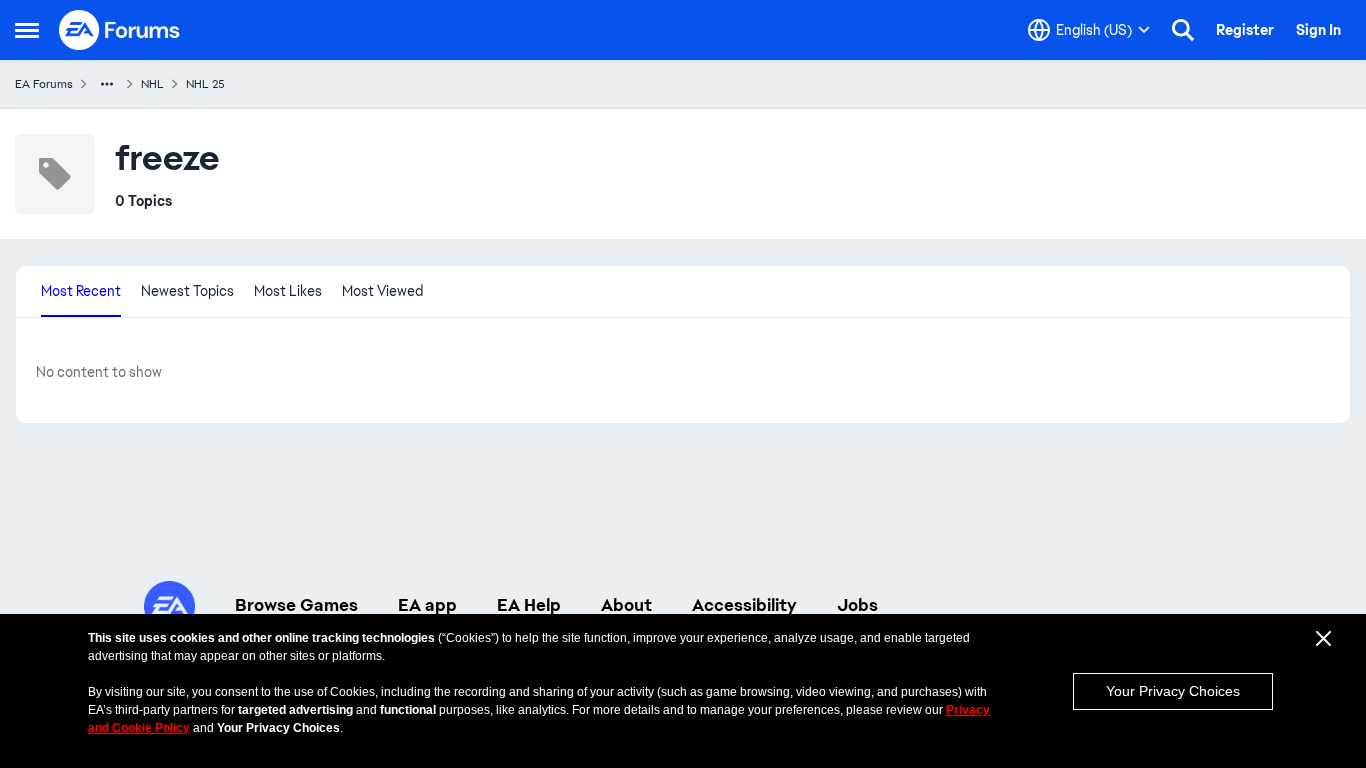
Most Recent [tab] (81, 291)
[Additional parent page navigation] (107, 84)
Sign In (1318, 30)
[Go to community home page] (120, 30)
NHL (152, 84)
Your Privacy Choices (1173, 691)
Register (1245, 30)
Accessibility (744, 605)
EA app (427, 605)
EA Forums (44, 84)
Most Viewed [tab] (382, 291)
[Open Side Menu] (27, 30)
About (626, 605)
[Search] (1183, 30)
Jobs (857, 605)
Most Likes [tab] (288, 291)
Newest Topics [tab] (187, 291)
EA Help (529, 605)
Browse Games (296, 605)
